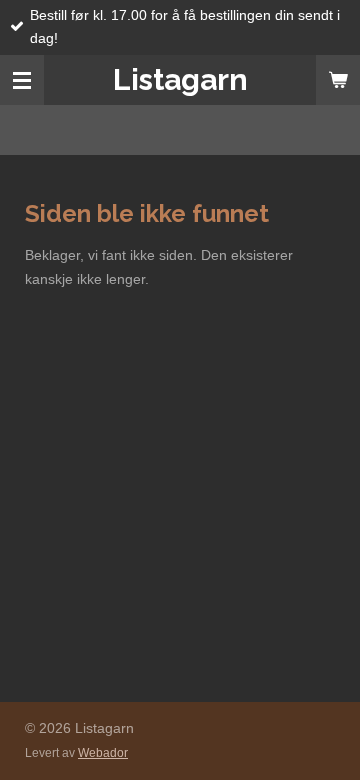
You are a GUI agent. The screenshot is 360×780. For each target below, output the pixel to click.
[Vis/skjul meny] (22, 80)
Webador (103, 752)
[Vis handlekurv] (338, 80)
